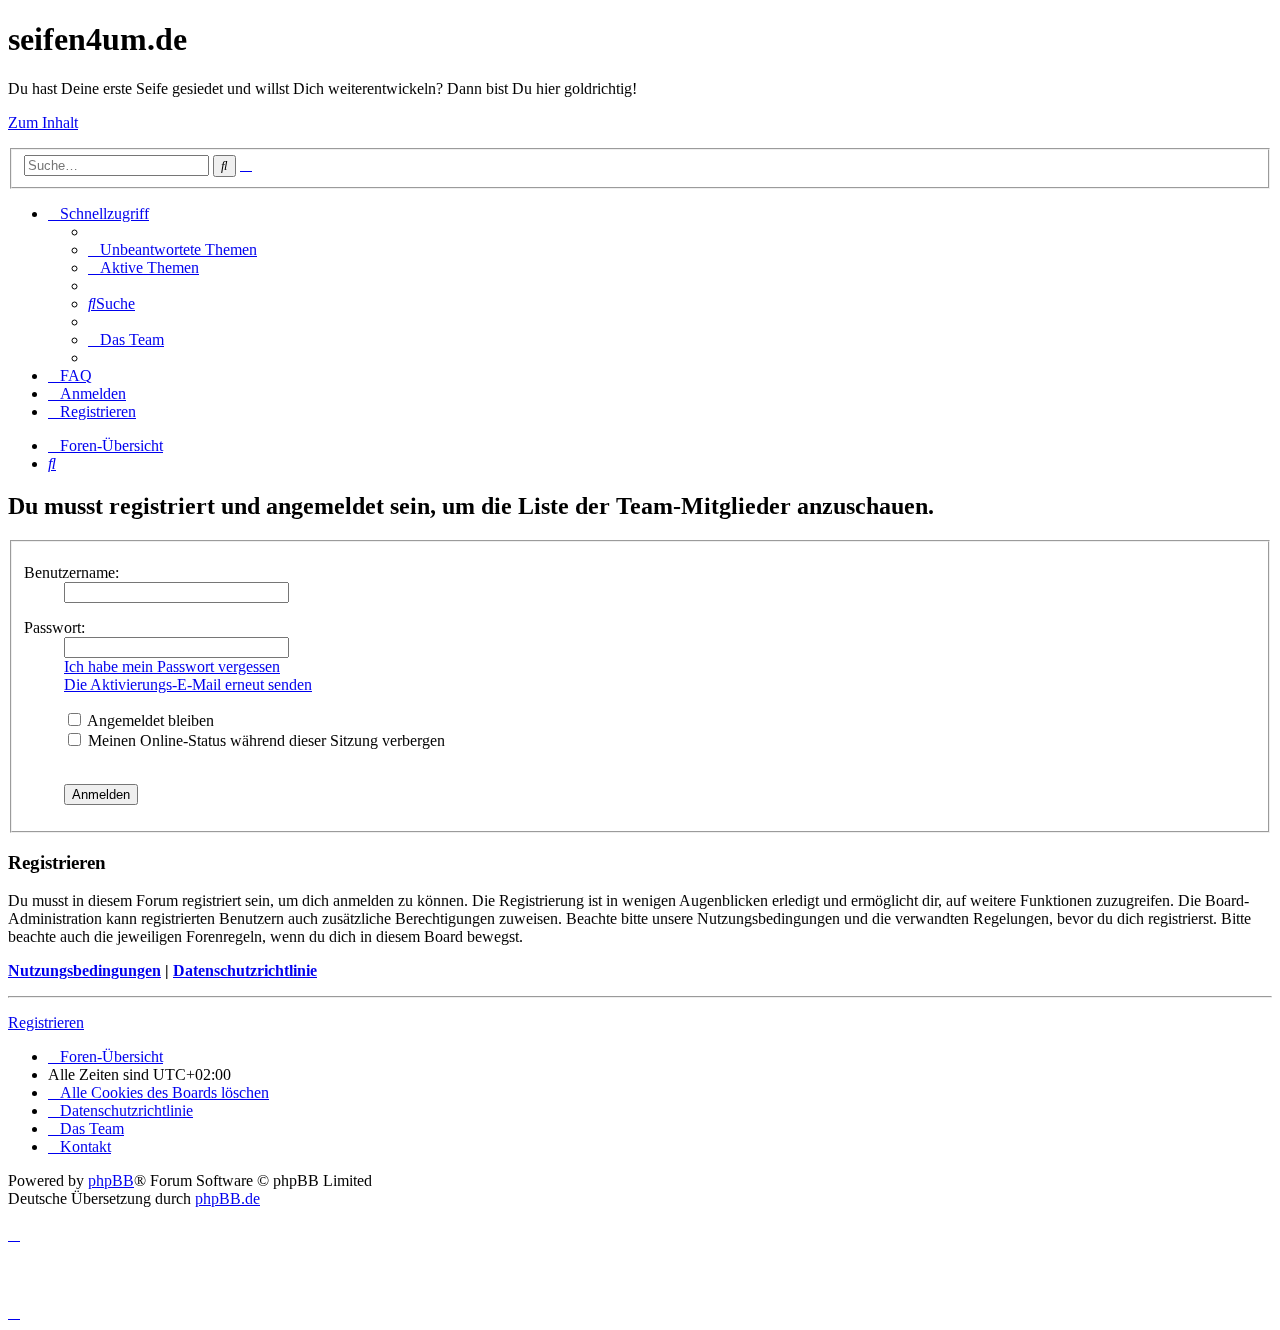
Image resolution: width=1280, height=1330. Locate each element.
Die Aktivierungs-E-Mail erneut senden (188, 684)
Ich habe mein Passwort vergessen (172, 666)
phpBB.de (227, 1198)
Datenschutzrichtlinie (245, 970)
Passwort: (54, 627)
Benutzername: (71, 572)
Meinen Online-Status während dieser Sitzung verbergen (264, 740)
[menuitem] (172, 249)
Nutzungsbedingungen (84, 970)
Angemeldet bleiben (149, 720)
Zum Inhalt (43, 122)
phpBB (111, 1180)
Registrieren (46, 1022)
